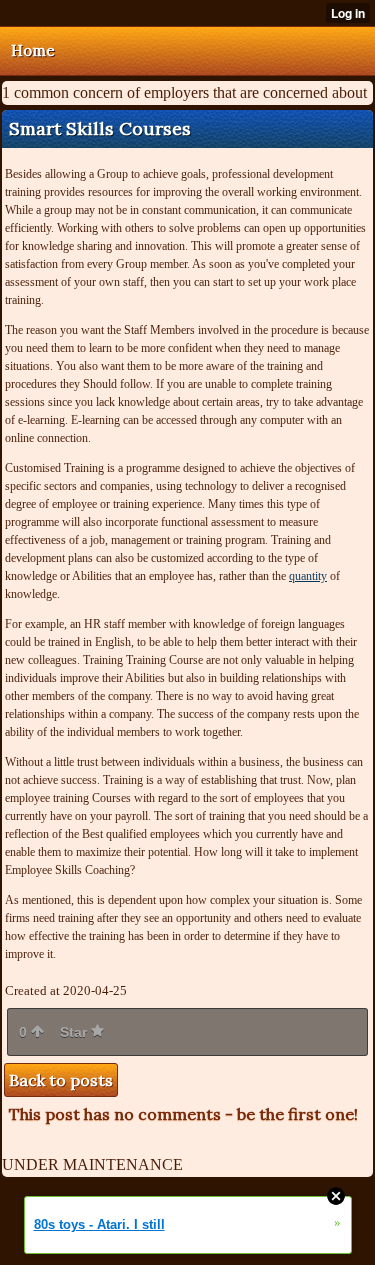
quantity (308, 576)
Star (75, 1032)
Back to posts (61, 1080)
